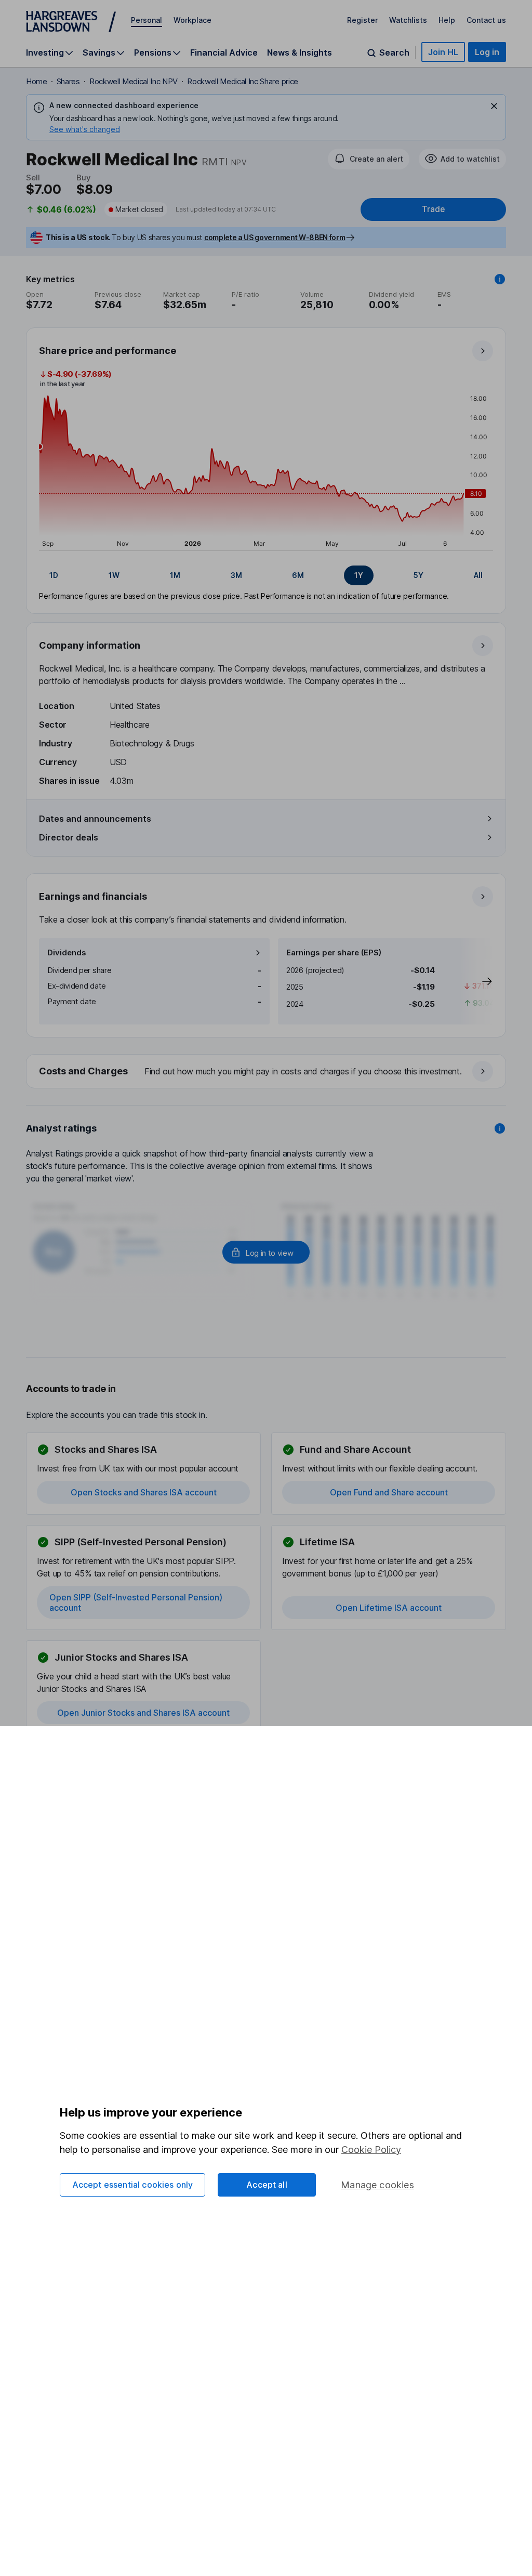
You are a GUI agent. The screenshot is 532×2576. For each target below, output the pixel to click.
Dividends (67, 952)
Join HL (443, 52)
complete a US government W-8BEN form (275, 237)
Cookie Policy (371, 2150)
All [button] (478, 575)
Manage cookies (377, 2185)
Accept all (267, 2185)
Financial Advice (224, 52)
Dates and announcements (95, 819)
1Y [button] (359, 575)
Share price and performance (108, 351)
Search (394, 53)
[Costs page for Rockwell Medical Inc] (267, 1072)
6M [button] (298, 575)
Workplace (192, 20)
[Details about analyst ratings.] (500, 1128)
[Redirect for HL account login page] (266, 1252)
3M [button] (236, 575)
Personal (147, 20)
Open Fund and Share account (389, 1492)
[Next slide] (476, 981)
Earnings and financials (93, 896)
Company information (90, 645)
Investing (45, 53)
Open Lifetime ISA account (389, 1608)
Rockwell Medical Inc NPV (134, 81)
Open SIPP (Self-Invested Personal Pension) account (136, 1602)
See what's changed (85, 129)
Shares (68, 81)
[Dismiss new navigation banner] (494, 106)
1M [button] (175, 575)
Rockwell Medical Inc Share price (243, 81)
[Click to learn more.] (500, 279)
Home (37, 81)
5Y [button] (418, 575)
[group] (266, 575)
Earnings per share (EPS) (334, 952)
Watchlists (408, 20)
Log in (487, 52)
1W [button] (114, 575)
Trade (433, 209)
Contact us (486, 20)
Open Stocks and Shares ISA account (144, 1492)
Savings (99, 53)
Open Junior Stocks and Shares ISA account (143, 1713)
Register (362, 20)
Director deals (69, 837)
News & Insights (300, 52)
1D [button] (54, 575)
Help (447, 20)
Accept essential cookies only (133, 2185)
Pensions (153, 53)
